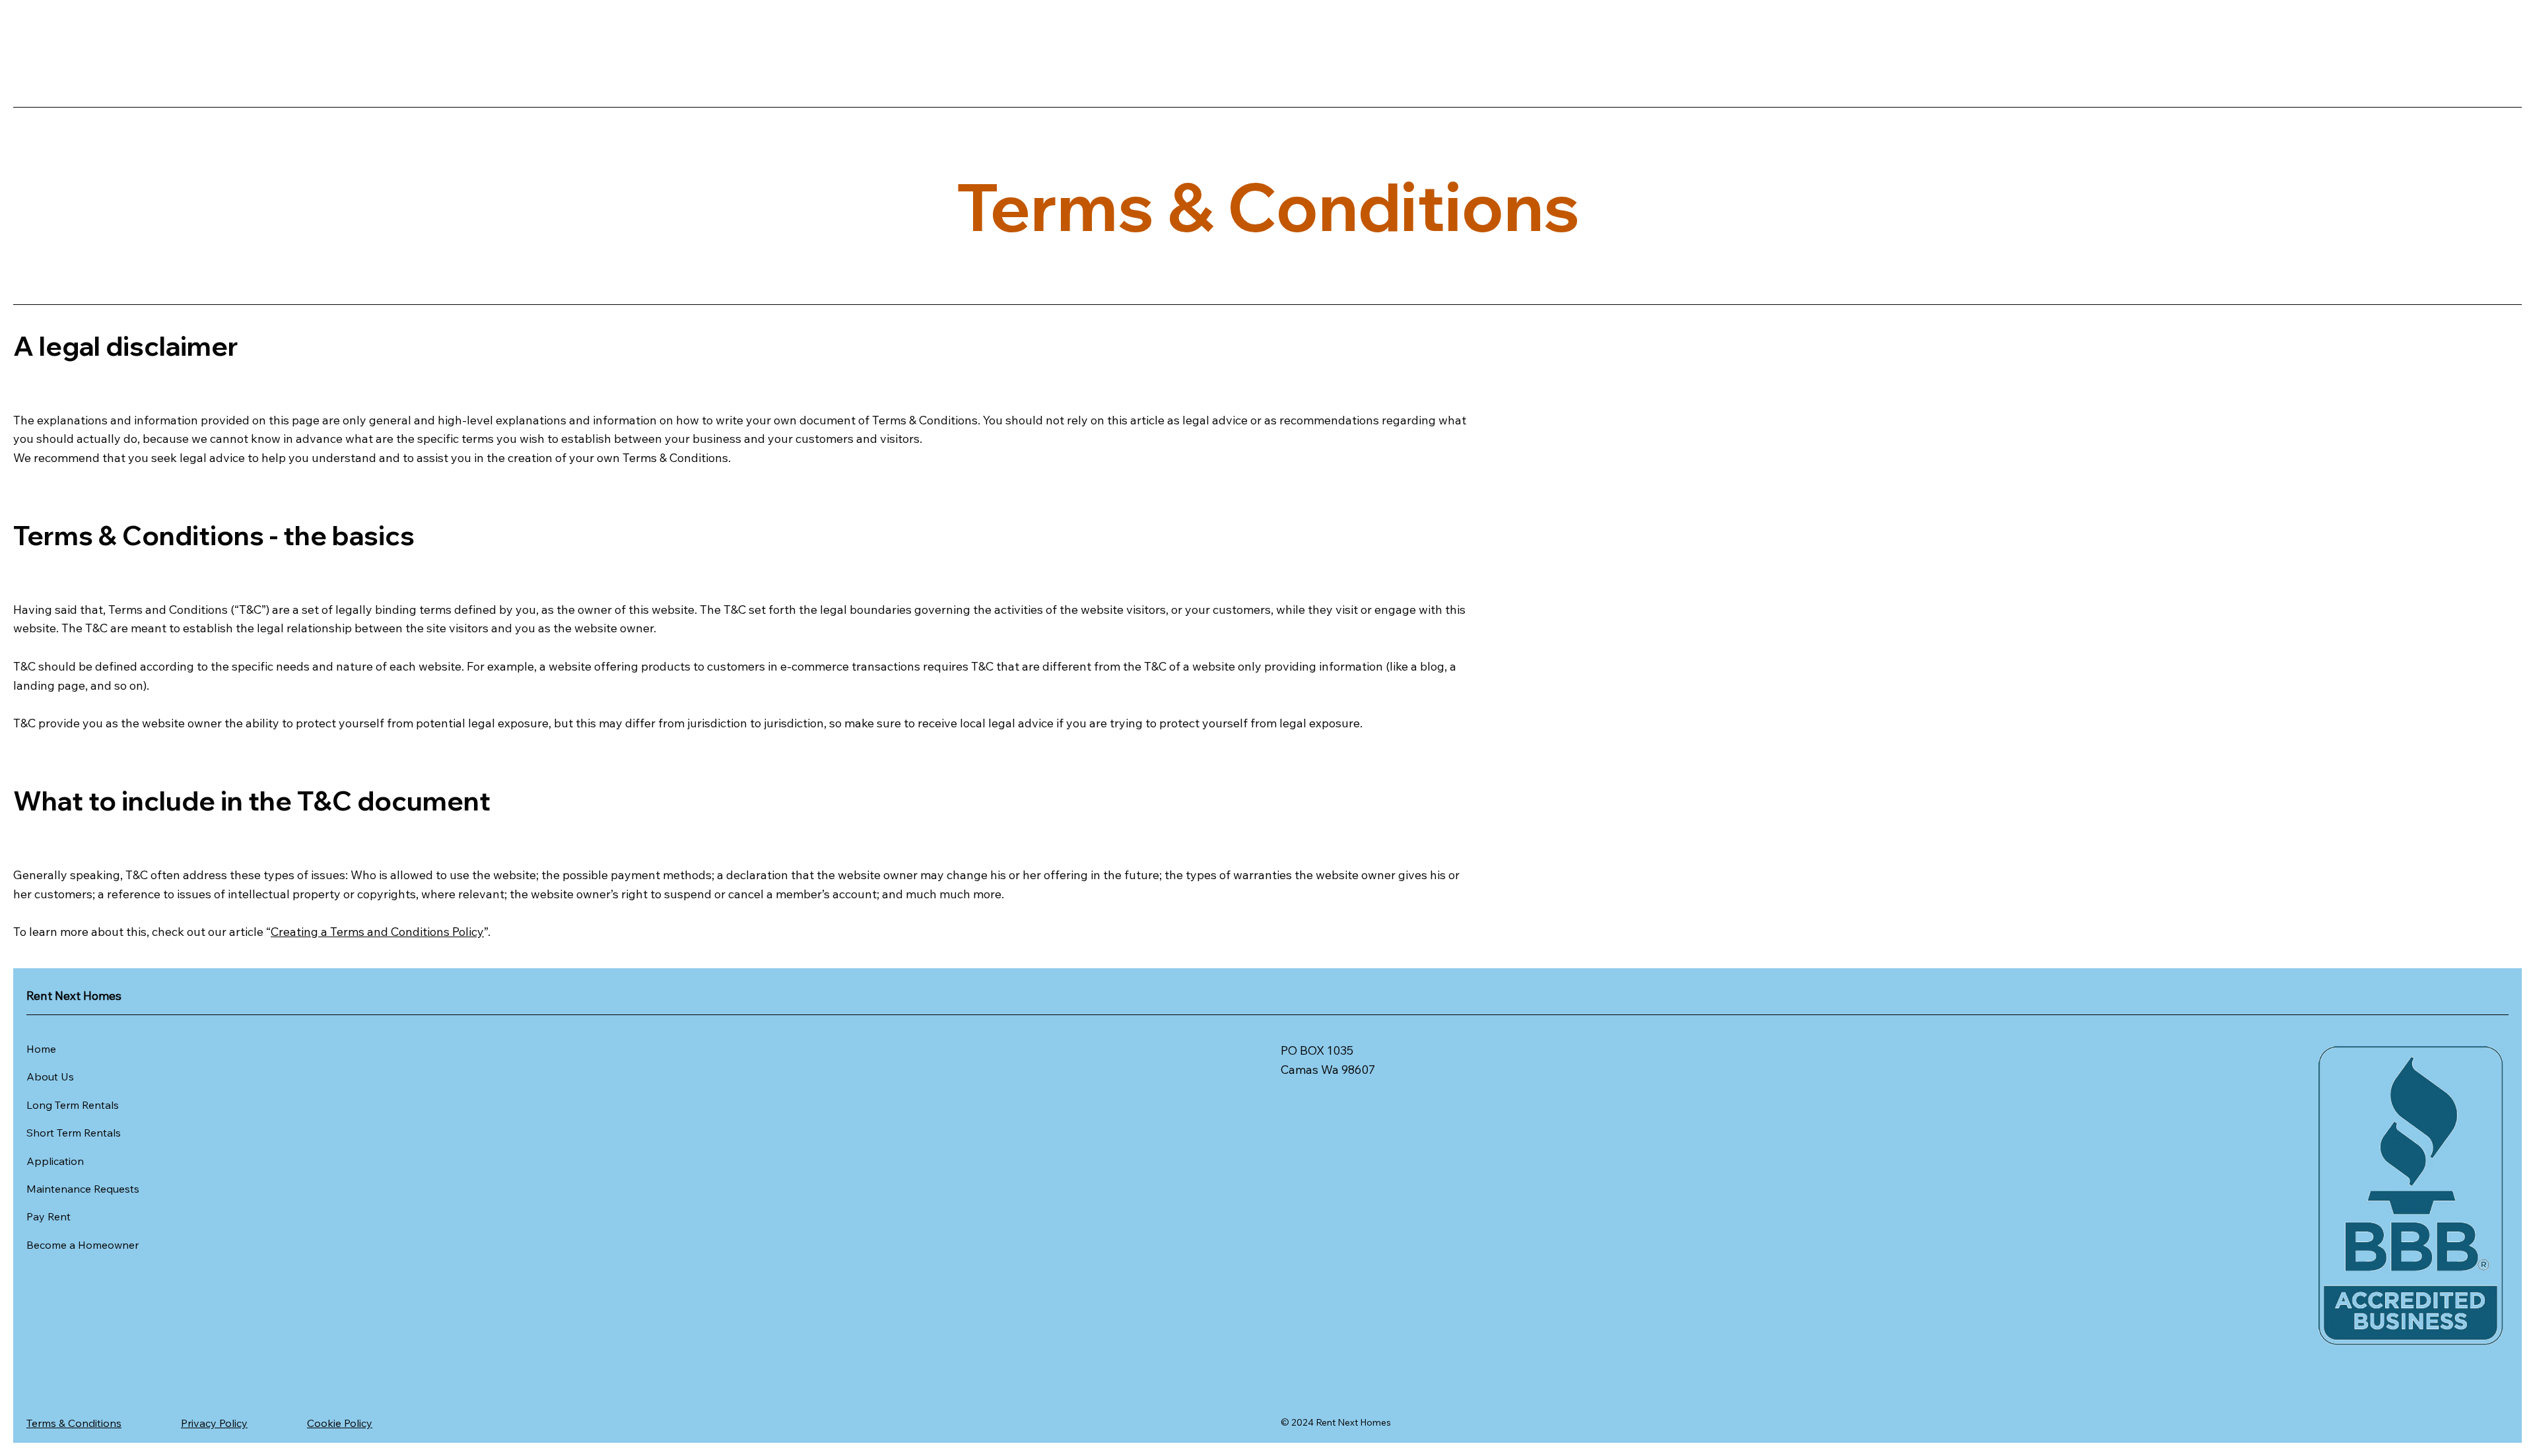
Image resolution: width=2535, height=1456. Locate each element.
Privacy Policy (214, 1423)
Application (55, 1161)
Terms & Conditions (74, 1423)
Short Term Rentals (74, 1133)
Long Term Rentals (73, 1105)
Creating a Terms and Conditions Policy (377, 932)
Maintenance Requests (83, 1189)
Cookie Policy (340, 1423)
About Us (50, 1076)
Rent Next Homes (74, 996)
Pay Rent (49, 1216)
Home (41, 1049)
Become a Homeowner (83, 1245)
